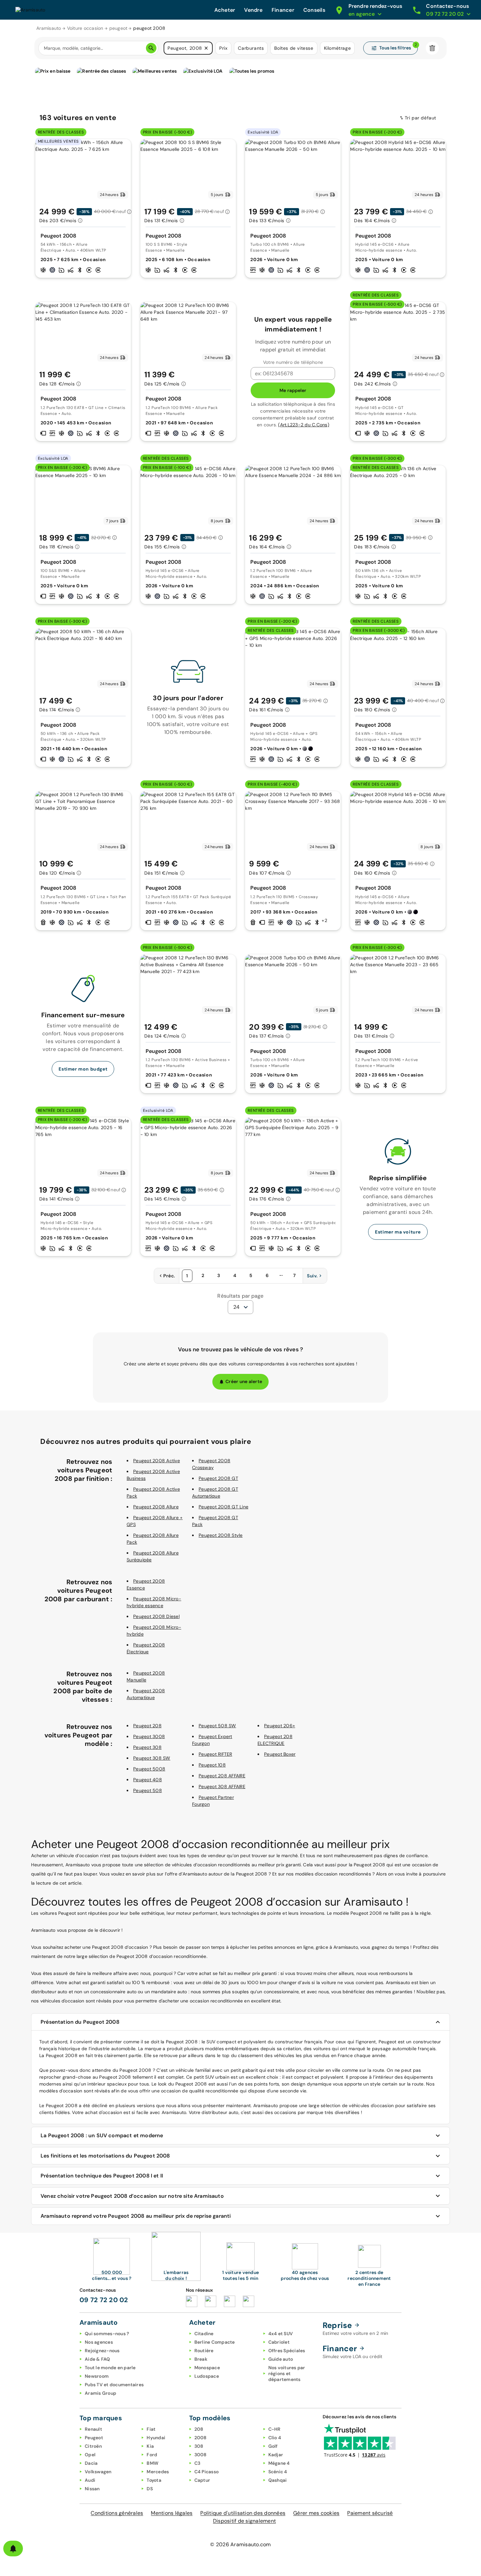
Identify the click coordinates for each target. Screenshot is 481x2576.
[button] (206, 48)
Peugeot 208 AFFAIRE (222, 1776)
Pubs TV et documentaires (114, 2385)
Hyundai (156, 2438)
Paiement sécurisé (370, 2513)
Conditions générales (117, 2513)
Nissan (92, 2489)
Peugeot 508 (148, 1790)
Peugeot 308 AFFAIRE (222, 1786)
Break (201, 2359)
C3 (197, 2463)
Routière (204, 2351)
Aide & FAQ (98, 2359)
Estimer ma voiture (398, 1232)
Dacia (91, 2463)
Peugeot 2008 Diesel (156, 1616)
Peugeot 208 (147, 1726)
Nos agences (99, 2342)
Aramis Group (100, 2393)
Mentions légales (172, 2513)
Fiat (151, 2429)
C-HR (275, 2429)
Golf (273, 2446)
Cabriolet (279, 2342)
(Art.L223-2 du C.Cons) (304, 425)
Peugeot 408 (148, 1780)
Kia (150, 2446)
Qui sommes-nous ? (107, 2334)
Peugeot (94, 2438)
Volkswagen (98, 2472)
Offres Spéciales (287, 2351)
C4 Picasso (207, 2472)
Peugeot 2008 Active (157, 1461)
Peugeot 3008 (149, 1736)
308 (199, 2446)
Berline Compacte (215, 2342)
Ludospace (207, 2376)
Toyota (154, 2480)
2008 (201, 2438)
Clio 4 (275, 2438)
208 (199, 2429)
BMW (152, 2463)
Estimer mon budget (83, 1069)
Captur (202, 2480)
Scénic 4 (278, 2472)
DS (150, 2489)
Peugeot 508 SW (217, 1726)
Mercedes (158, 2472)
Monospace (207, 2368)
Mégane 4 (279, 2463)
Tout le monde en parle (110, 2368)
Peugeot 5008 (149, 1769)
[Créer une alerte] (13, 2549)
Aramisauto (49, 28)
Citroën (93, 2446)
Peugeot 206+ (280, 1726)
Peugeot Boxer (280, 1754)
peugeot (118, 28)
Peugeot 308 (147, 1747)
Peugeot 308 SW (152, 1758)
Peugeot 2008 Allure (156, 1507)
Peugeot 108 (212, 1765)
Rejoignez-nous (102, 2351)
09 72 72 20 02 (104, 2300)
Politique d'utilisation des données (243, 2513)
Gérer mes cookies (316, 2513)
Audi (90, 2480)
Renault (93, 2429)
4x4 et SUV (281, 2334)
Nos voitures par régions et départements (287, 2373)
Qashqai (278, 2480)
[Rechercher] (151, 48)
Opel (90, 2455)
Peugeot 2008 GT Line (223, 1507)
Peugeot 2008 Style (221, 1535)
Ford (152, 2455)
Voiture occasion (85, 28)
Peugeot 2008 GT (218, 1478)
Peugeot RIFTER (215, 1754)
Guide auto (281, 2359)
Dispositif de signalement (244, 2521)
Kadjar (276, 2455)
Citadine (204, 2334)
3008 (201, 2455)
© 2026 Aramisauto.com (240, 2544)
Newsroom (97, 2376)
